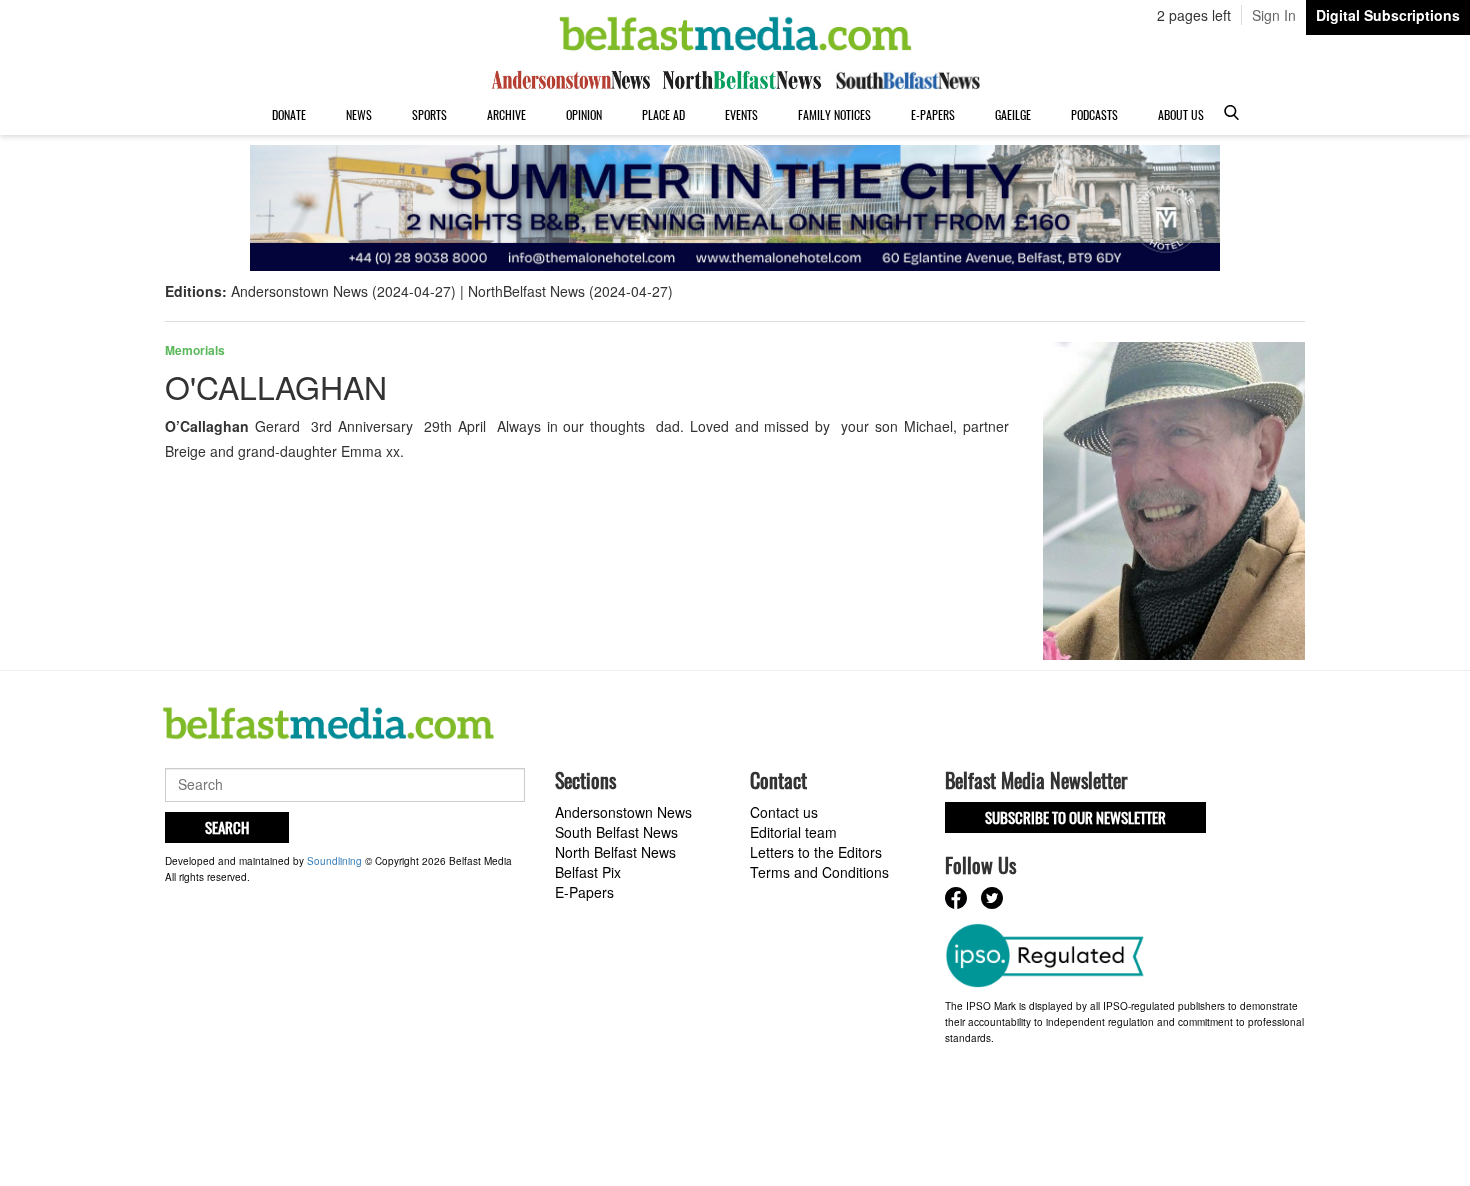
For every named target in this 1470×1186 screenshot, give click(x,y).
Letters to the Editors (816, 852)
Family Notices (834, 114)
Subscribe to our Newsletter (1075, 817)
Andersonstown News (623, 812)
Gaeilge (1013, 114)
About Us (1181, 114)
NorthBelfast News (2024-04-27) (570, 291)
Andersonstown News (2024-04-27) (343, 291)
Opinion (584, 114)
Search (227, 827)
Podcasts (1094, 114)
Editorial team (793, 832)
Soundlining (334, 861)
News (359, 114)
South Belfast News (616, 832)
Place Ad (663, 114)
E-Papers (933, 114)
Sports (429, 114)
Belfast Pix (588, 872)
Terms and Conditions (819, 872)
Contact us (784, 812)
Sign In (1274, 15)
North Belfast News (615, 852)
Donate (289, 114)
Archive (506, 114)
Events (741, 114)
